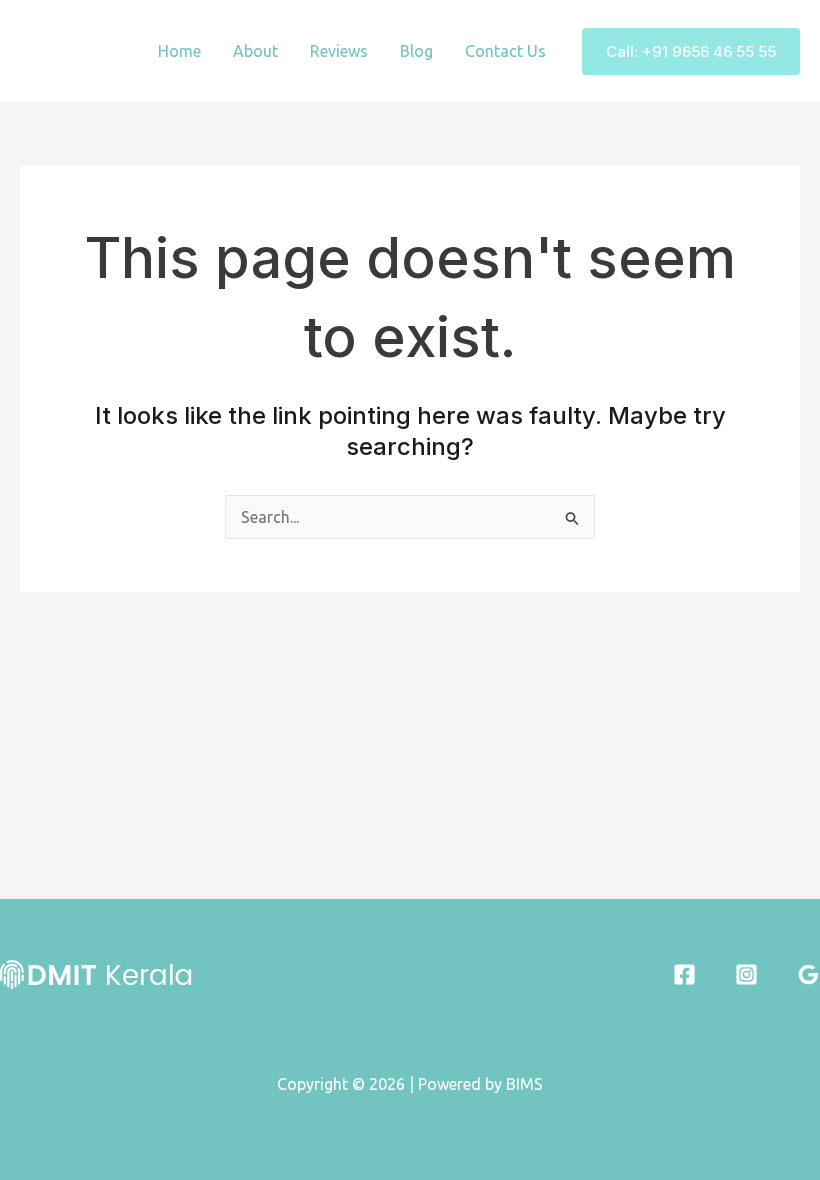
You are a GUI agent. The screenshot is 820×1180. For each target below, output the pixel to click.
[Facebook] (684, 974)
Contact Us (505, 51)
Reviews (339, 51)
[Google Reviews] (808, 974)
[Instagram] (746, 974)
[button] (691, 51)
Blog (416, 51)
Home (179, 51)
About (255, 51)
